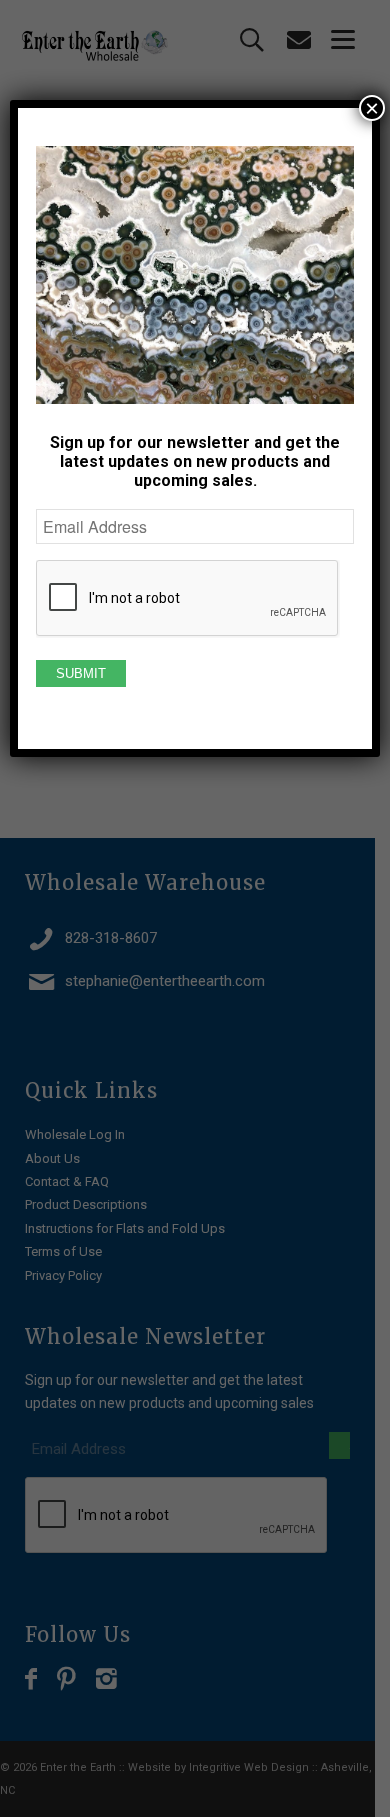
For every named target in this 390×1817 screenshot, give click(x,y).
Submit (81, 673)
